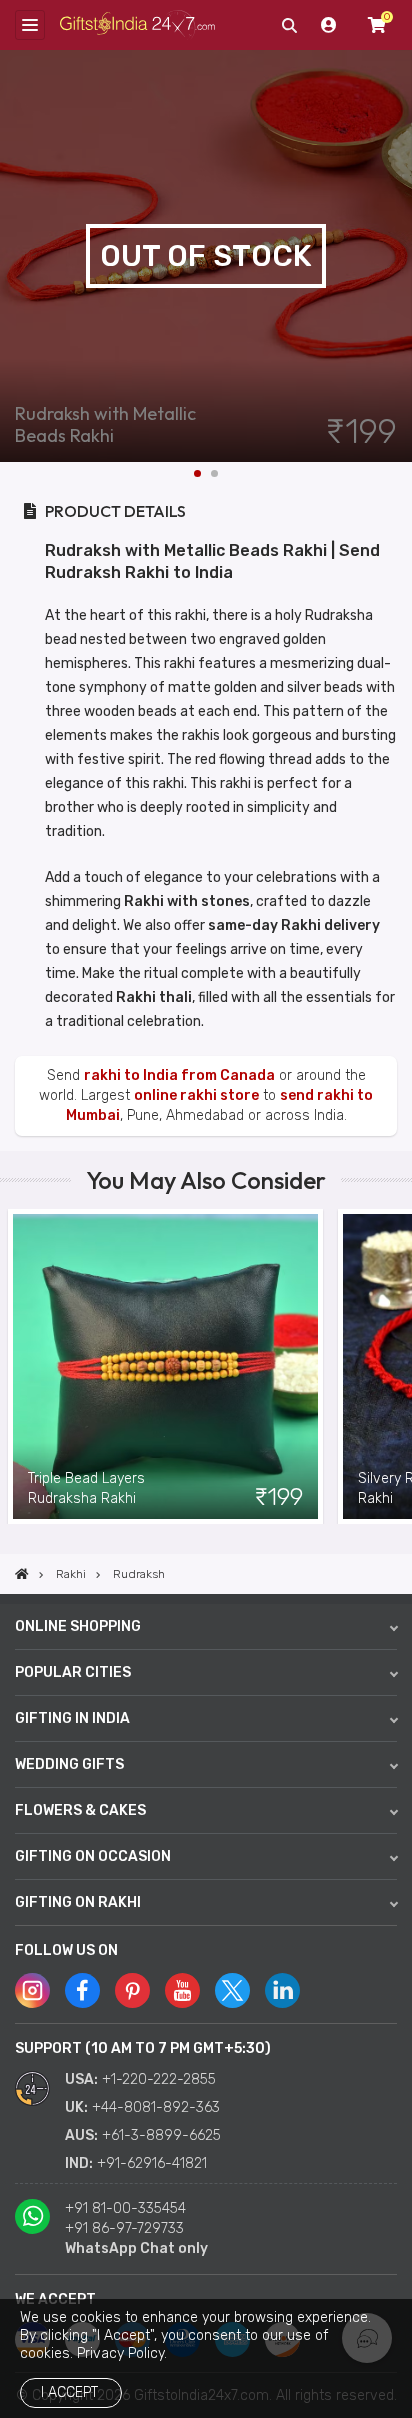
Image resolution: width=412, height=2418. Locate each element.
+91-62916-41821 (152, 2163)
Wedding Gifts (69, 1764)
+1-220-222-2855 (159, 2079)
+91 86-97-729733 (124, 2228)
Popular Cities (73, 1672)
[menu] (30, 25)
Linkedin (282, 1990)
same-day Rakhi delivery (294, 925)
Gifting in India (72, 1718)
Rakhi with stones (187, 901)
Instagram (32, 1990)
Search (289, 25)
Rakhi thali (154, 997)
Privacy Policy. (122, 2353)
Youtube (182, 1990)
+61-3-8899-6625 (161, 2135)
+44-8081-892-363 (156, 2107)
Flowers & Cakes (80, 1810)
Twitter (232, 1990)
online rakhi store (196, 1095)
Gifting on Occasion (93, 1856)
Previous (15, 1366)
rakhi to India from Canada (179, 1075)
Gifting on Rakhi (78, 1902)
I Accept (69, 2392)
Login (329, 25)
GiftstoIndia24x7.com (137, 25)
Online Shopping (78, 1626)
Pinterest (132, 1990)
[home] (22, 1574)
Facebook (82, 1990)
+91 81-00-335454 (125, 2208)
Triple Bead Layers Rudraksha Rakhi (86, 1488)
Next (397, 256)
